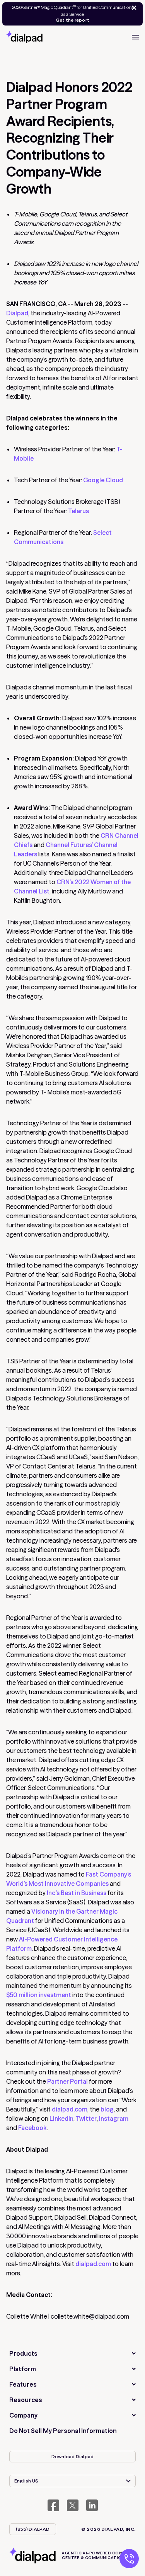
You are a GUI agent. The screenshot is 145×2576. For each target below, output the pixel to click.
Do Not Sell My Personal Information (63, 2431)
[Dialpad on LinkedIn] (92, 2505)
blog (107, 2109)
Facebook (32, 2128)
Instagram (114, 2118)
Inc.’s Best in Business (77, 1893)
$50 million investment (39, 1995)
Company (23, 2415)
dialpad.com (70, 2109)
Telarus (78, 511)
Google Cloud (103, 480)
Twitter (86, 2118)
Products (23, 2353)
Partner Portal (67, 2081)
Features (23, 2384)
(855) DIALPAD (33, 2529)
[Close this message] (133, 8)
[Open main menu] (135, 37)
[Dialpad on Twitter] (73, 2505)
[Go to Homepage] (24, 37)
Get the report (72, 20)
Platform (23, 2369)
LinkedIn (61, 2118)
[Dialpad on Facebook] (53, 2505)
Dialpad (17, 313)
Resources (26, 2400)
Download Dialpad (73, 2456)
